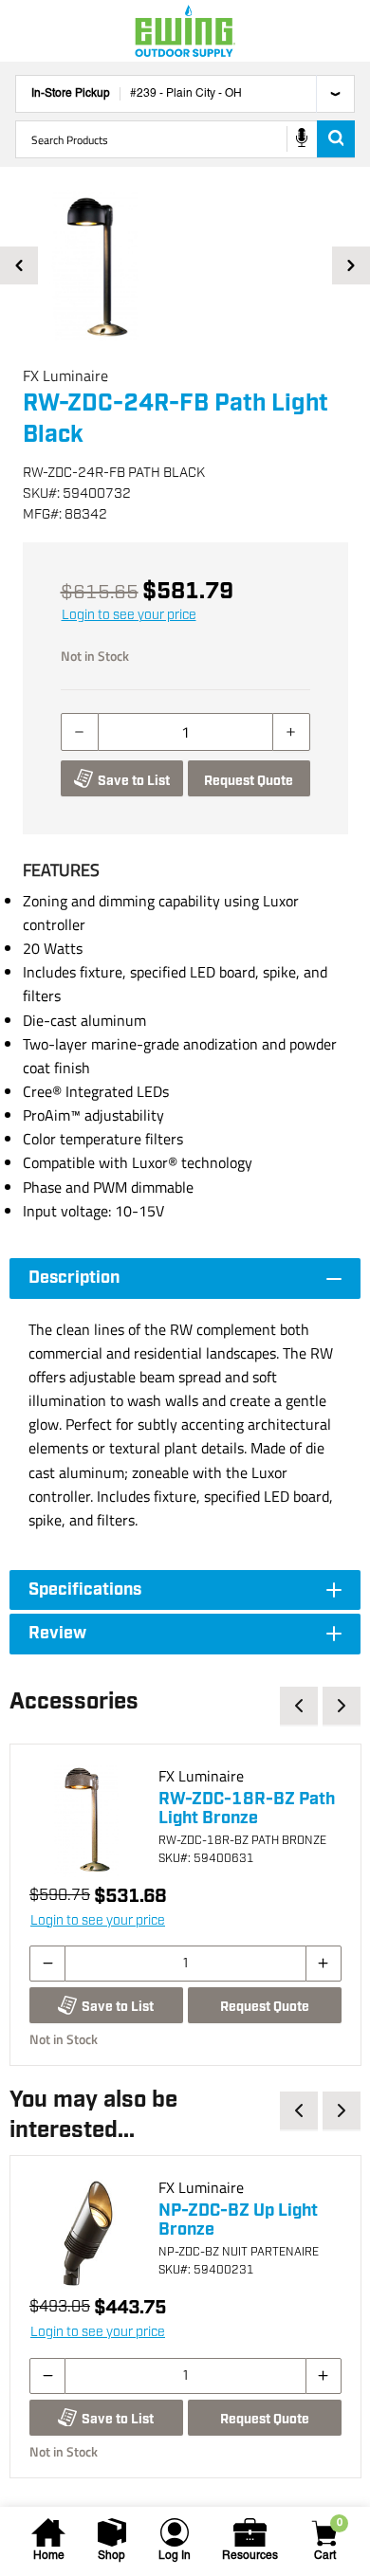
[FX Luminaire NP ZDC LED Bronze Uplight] (86, 2232)
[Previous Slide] (19, 265)
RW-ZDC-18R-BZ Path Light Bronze (247, 1809)
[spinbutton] (185, 732)
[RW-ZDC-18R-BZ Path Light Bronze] (86, 1820)
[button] (185, 265)
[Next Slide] (351, 265)
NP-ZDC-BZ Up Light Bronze (238, 2220)
